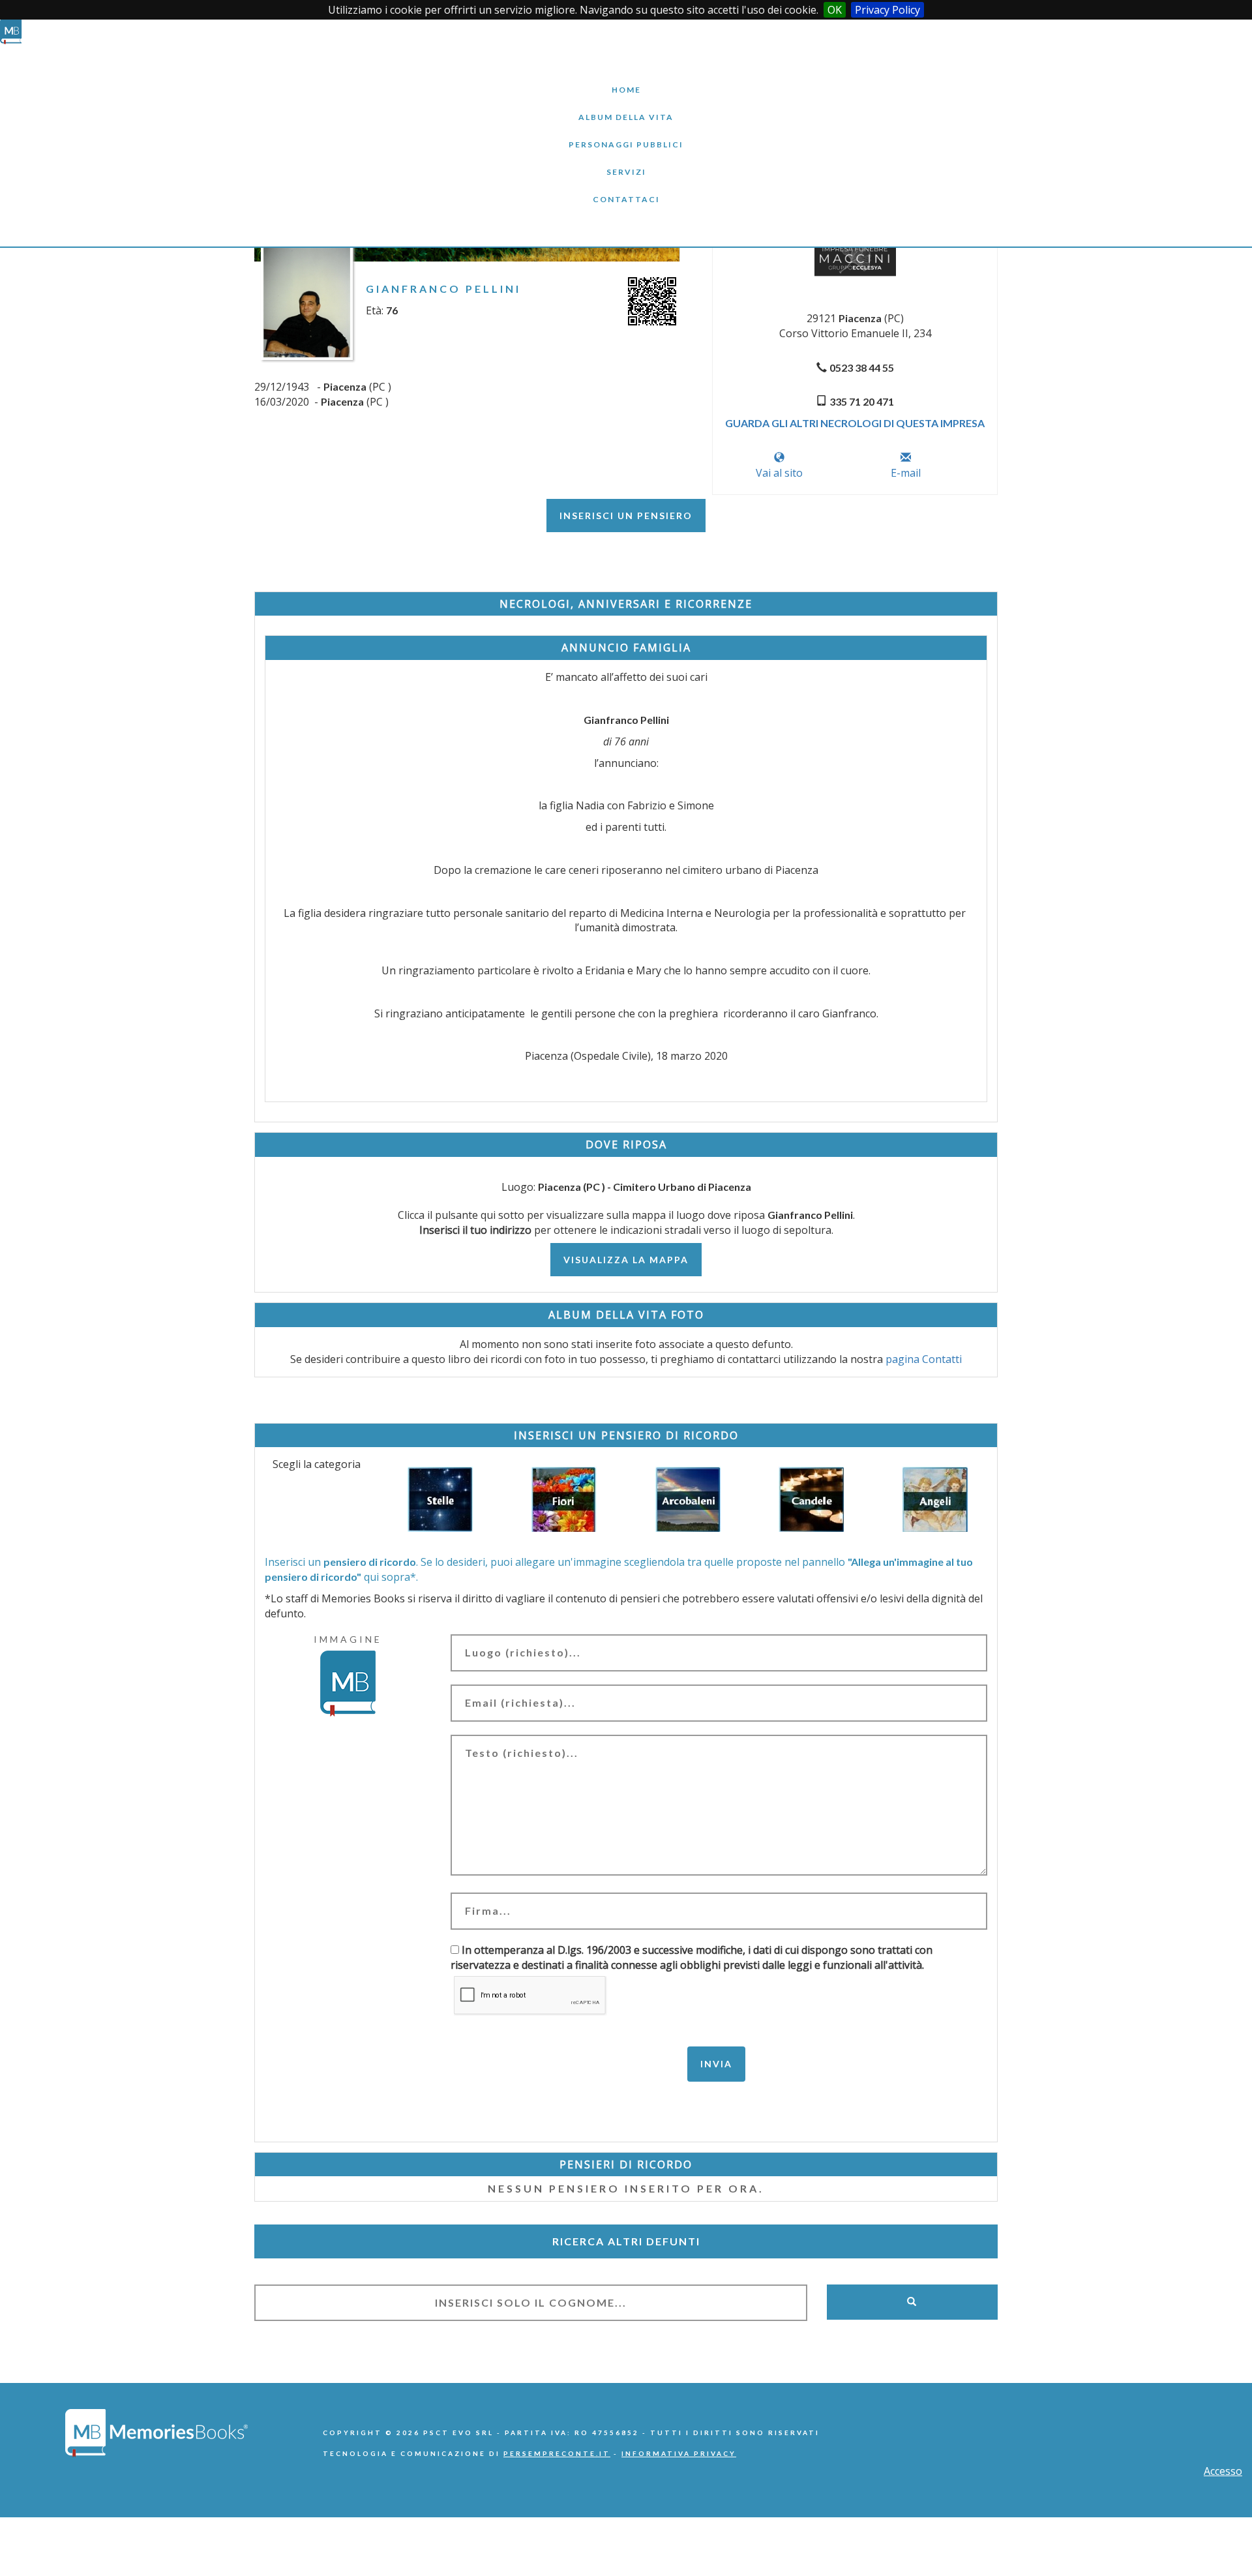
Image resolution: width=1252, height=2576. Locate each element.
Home (626, 80)
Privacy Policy (887, 10)
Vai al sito (779, 473)
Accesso (1223, 2471)
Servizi (626, 162)
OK (835, 10)
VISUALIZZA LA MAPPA (626, 1260)
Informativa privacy (679, 2453)
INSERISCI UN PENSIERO (626, 516)
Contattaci (626, 189)
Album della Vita (626, 107)
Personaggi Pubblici (626, 135)
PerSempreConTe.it (557, 2453)
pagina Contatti (924, 1359)
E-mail (906, 473)
